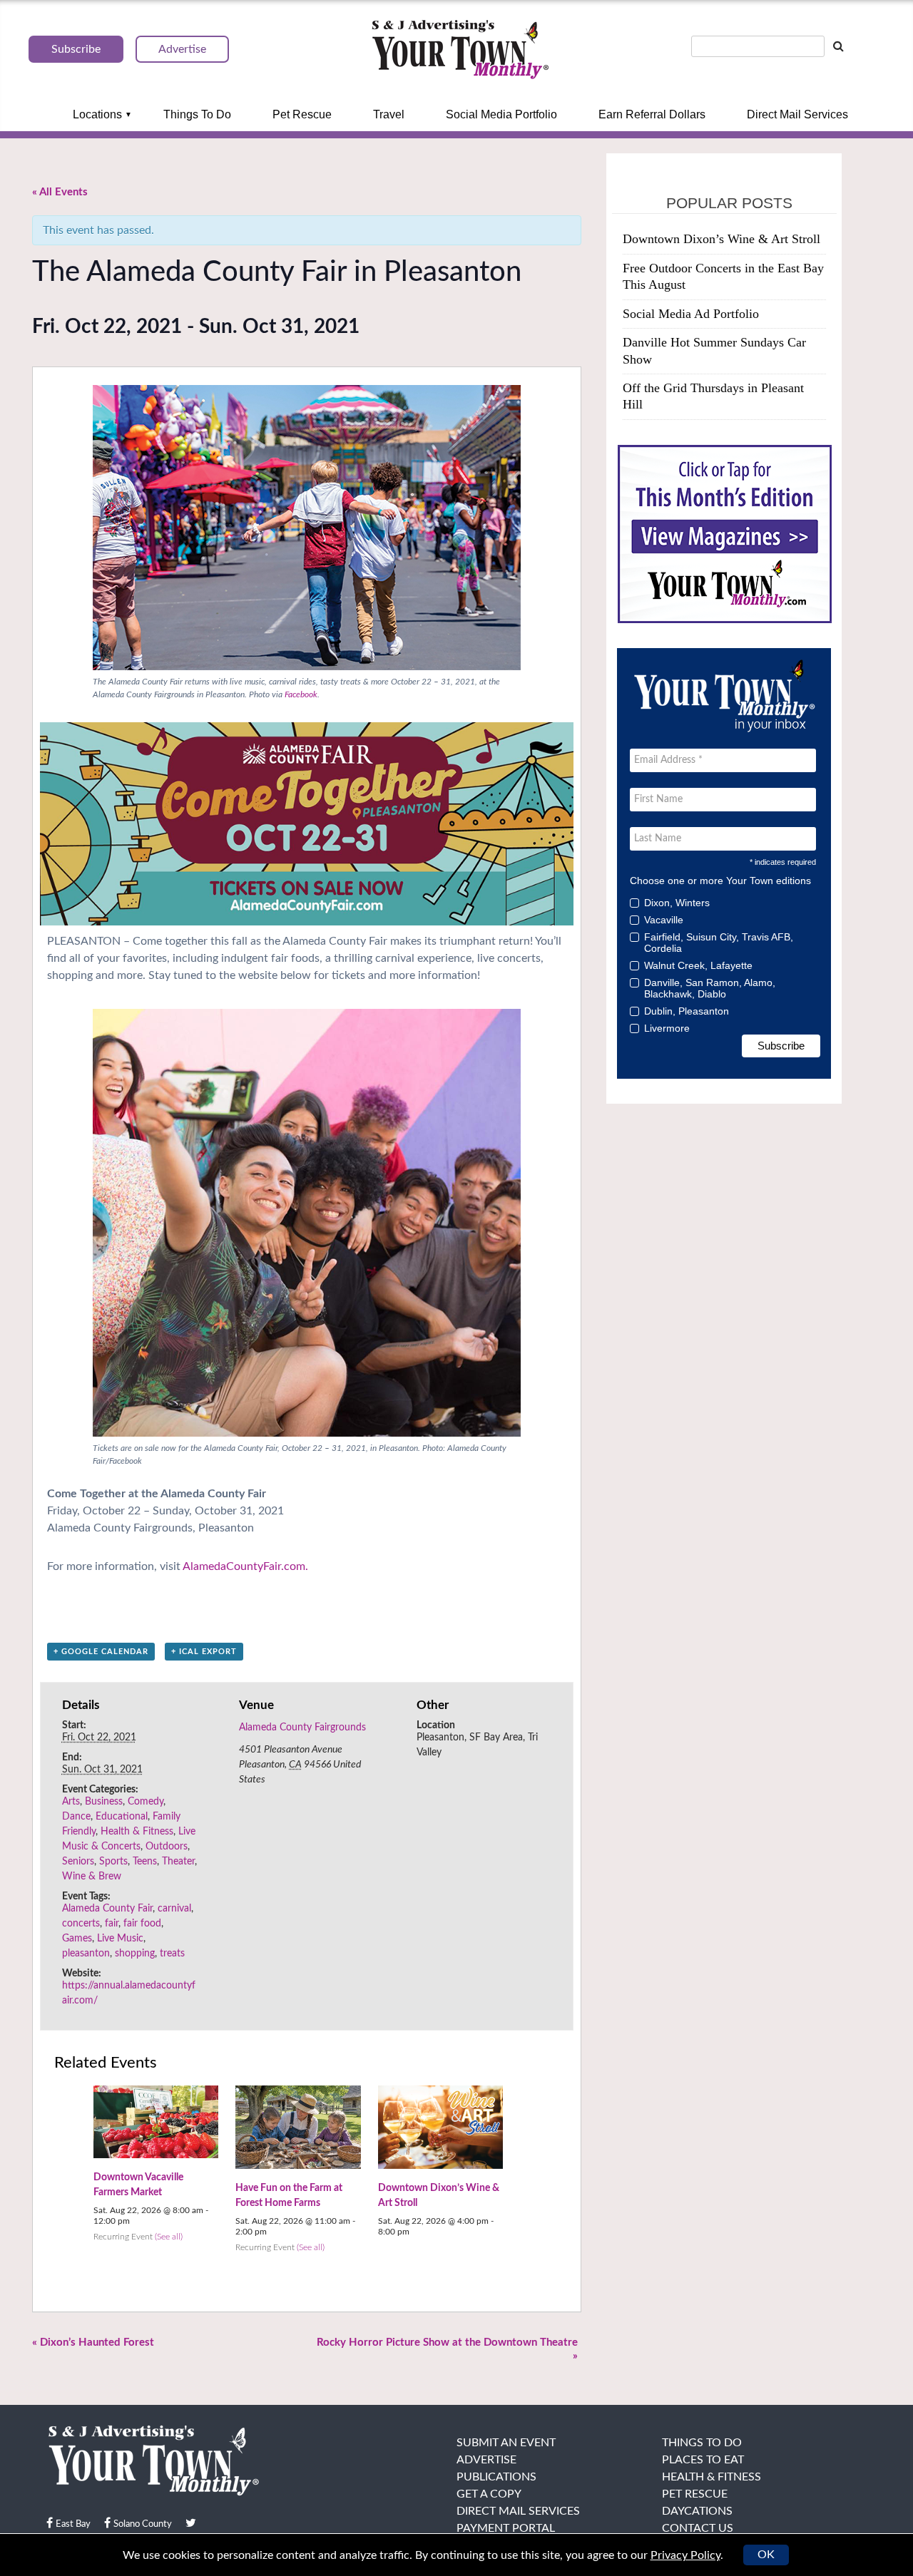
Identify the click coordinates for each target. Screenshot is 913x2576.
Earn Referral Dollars (652, 114)
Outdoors (167, 1847)
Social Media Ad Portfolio (691, 314)
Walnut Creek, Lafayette (698, 965)
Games (77, 1939)
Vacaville (664, 920)
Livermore (667, 1028)
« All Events (60, 192)
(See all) (169, 2237)
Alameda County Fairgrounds (302, 1728)
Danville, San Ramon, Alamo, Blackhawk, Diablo (710, 988)
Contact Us (698, 2528)
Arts (71, 1802)
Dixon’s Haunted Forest (93, 2342)
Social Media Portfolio (501, 114)
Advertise (486, 2460)
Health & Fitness (137, 1832)
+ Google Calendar (101, 1652)
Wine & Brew (92, 1877)
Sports (113, 1862)
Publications (496, 2477)
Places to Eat (703, 2460)
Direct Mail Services (797, 114)
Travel (389, 114)
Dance (76, 1817)
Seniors (78, 1862)
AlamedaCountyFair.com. (245, 1566)
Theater (178, 1862)
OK (766, 2555)
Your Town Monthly (460, 50)
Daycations (697, 2511)
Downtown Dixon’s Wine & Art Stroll (721, 239)
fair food (142, 1924)
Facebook (301, 694)
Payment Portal (506, 2528)
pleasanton (86, 1954)
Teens (145, 1862)
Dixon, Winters (677, 903)
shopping (135, 1954)
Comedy (146, 1802)
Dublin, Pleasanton (687, 1011)
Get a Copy (489, 2494)
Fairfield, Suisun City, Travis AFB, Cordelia (719, 943)
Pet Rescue (302, 114)
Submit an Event (506, 2443)
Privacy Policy (685, 2555)
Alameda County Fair (107, 1909)
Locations (97, 114)
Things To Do (197, 114)
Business (104, 1802)
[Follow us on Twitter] (191, 2523)
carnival (174, 1909)
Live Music (120, 1939)
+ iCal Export (204, 1652)
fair (112, 1924)
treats (172, 1954)
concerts (81, 1924)
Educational (122, 1817)
